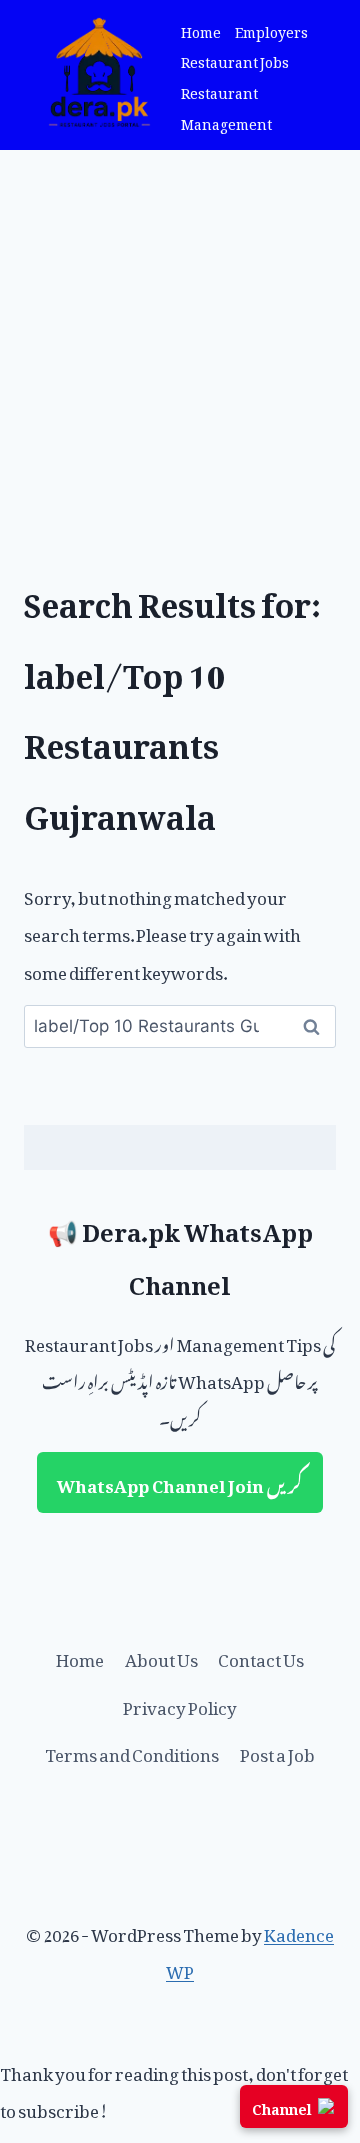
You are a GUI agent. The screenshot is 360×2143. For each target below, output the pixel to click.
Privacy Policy (180, 1704)
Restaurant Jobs (235, 59)
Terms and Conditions (132, 1751)
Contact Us (261, 1656)
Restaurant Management (226, 106)
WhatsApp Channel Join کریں (180, 1482)
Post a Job (277, 1751)
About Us (161, 1656)
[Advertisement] (180, 340)
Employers (271, 29)
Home (201, 29)
